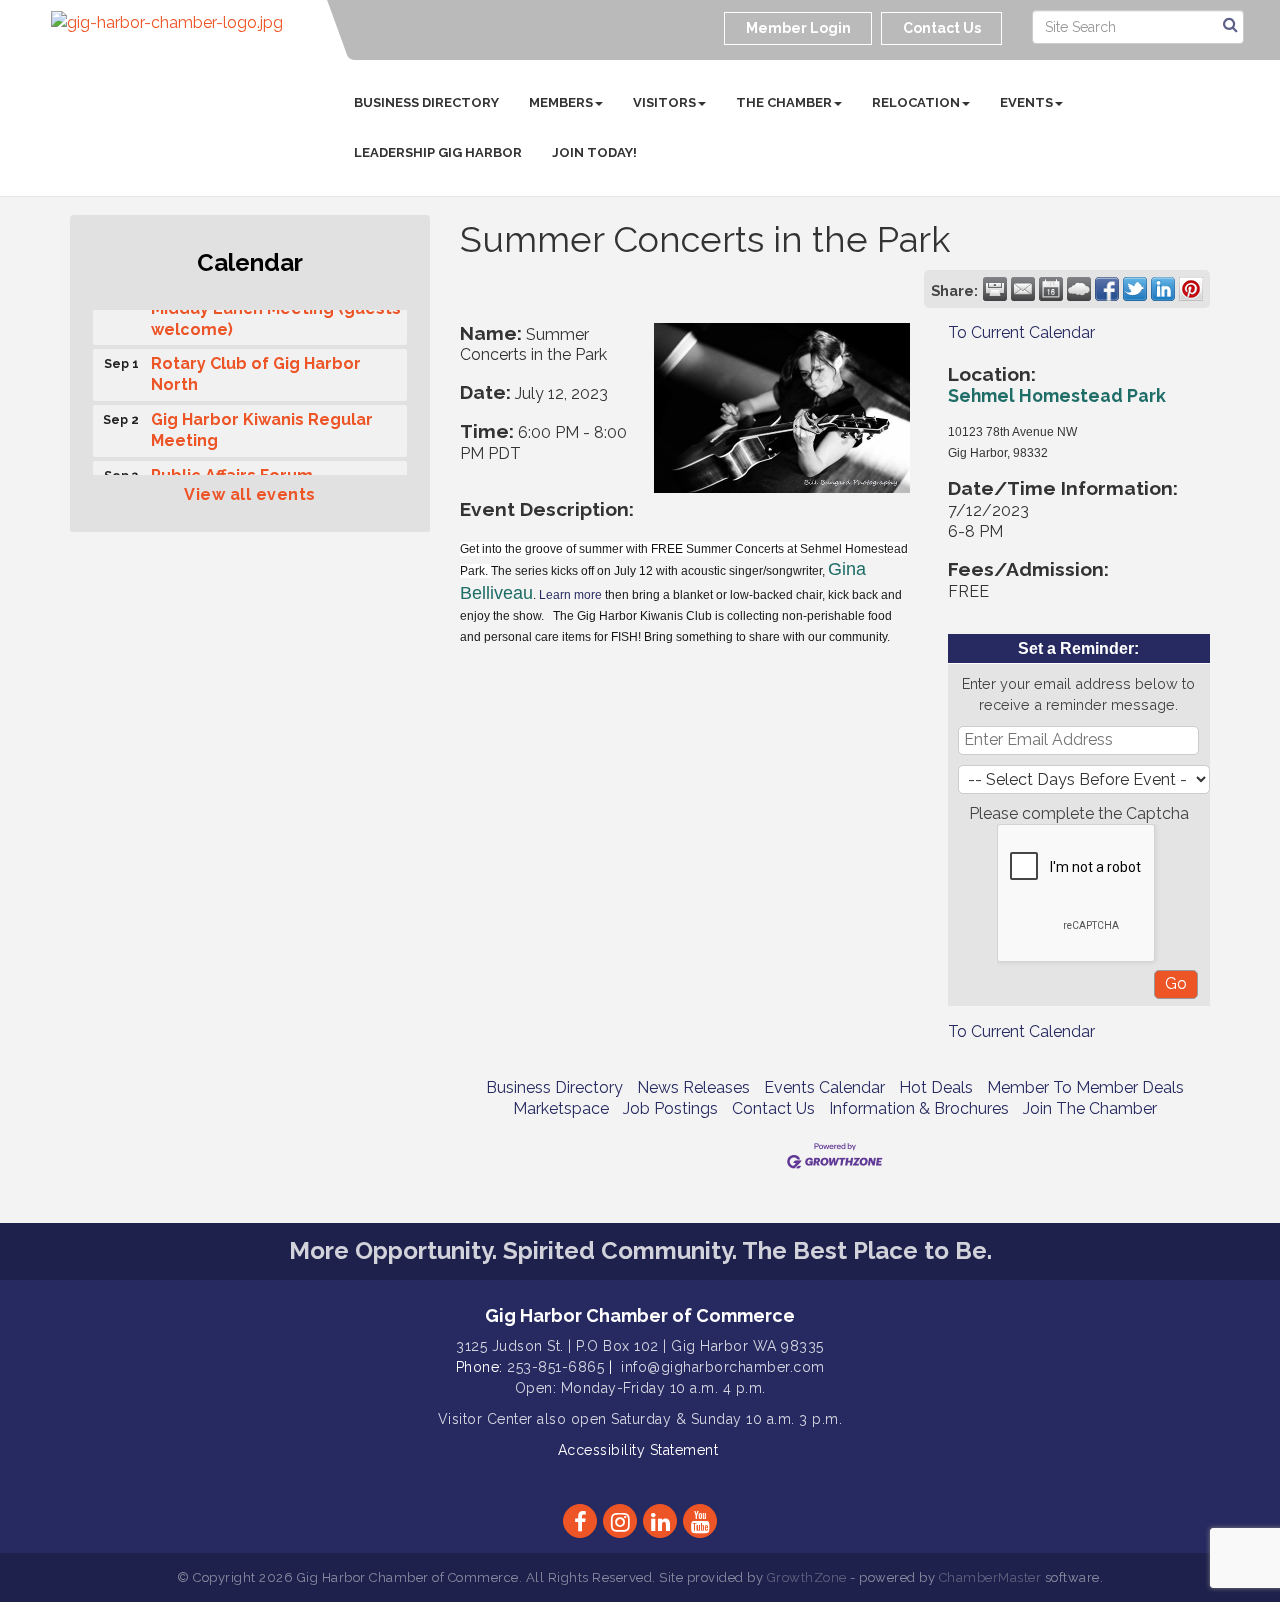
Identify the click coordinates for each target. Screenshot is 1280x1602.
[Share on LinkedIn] (1163, 289)
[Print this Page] (995, 289)
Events (1026, 102)
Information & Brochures (919, 1108)
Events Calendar (824, 1087)
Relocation (916, 102)
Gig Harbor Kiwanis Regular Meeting (262, 425)
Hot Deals (936, 1087)
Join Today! (594, 152)
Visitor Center (485, 1419)
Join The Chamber (1090, 1108)
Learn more (570, 595)
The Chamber (784, 102)
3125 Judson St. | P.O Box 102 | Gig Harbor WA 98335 (640, 1346)
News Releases (693, 1087)
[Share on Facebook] (1107, 289)
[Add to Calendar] (1051, 289)
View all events (250, 494)
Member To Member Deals (1085, 1087)
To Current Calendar (1021, 332)
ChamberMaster (990, 1577)
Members (561, 102)
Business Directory (426, 102)
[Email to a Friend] (1023, 289)
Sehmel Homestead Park (1057, 395)
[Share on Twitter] (1135, 289)
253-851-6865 (555, 1367)
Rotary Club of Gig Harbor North (256, 369)
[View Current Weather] (1079, 289)
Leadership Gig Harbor (438, 152)
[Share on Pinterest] (1191, 289)
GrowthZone (807, 1577)
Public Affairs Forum (232, 470)
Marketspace (561, 1108)
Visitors (664, 102)
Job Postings (670, 1108)
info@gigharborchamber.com (723, 1367)
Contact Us (773, 1108)
